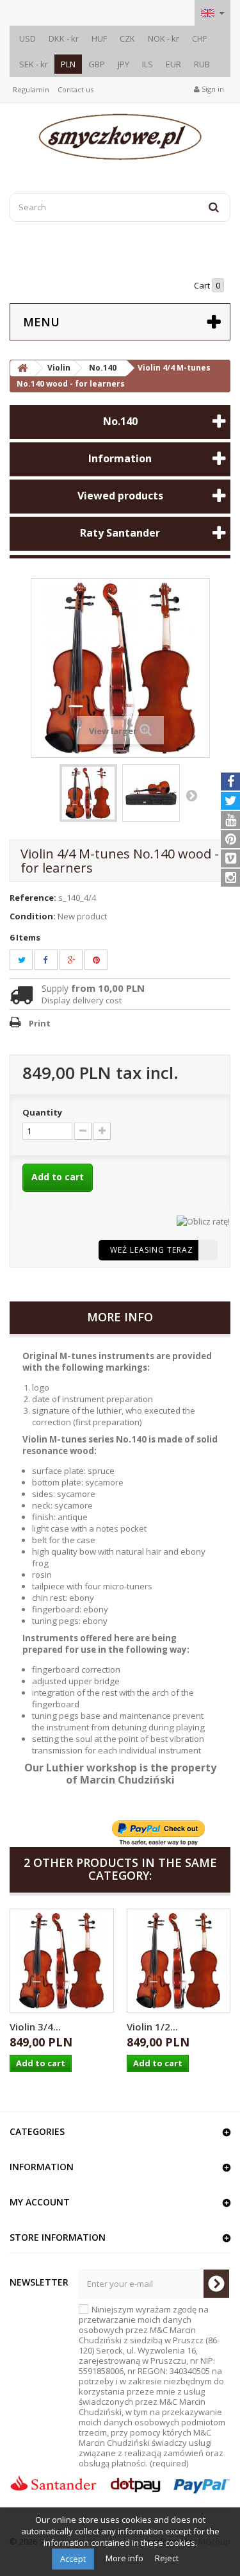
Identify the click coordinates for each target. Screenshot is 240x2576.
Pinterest (104, 960)
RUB (202, 64)
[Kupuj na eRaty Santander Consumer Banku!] (203, 1220)
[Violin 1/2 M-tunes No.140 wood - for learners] (179, 1961)
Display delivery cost (82, 1000)
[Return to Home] (22, 368)
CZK (127, 38)
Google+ (79, 960)
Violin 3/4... (35, 2027)
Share (52, 960)
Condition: (33, 916)
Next (191, 795)
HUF (99, 38)
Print (40, 1023)
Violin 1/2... (152, 2027)
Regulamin (31, 89)
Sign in (212, 89)
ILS (148, 64)
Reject (167, 2558)
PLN (68, 64)
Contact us (76, 89)
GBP (97, 64)
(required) (152, 2386)
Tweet (29, 960)
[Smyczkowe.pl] (120, 137)
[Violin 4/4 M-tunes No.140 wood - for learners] (88, 793)
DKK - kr (64, 38)
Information (120, 458)
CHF (199, 38)
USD (28, 38)
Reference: (33, 898)
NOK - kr (164, 38)
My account (40, 2202)
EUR (173, 64)
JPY (124, 64)
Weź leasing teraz (152, 1250)
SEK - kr (34, 64)
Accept (73, 2559)
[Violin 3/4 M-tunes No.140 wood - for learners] (62, 1961)
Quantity (42, 1112)
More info (125, 2558)
